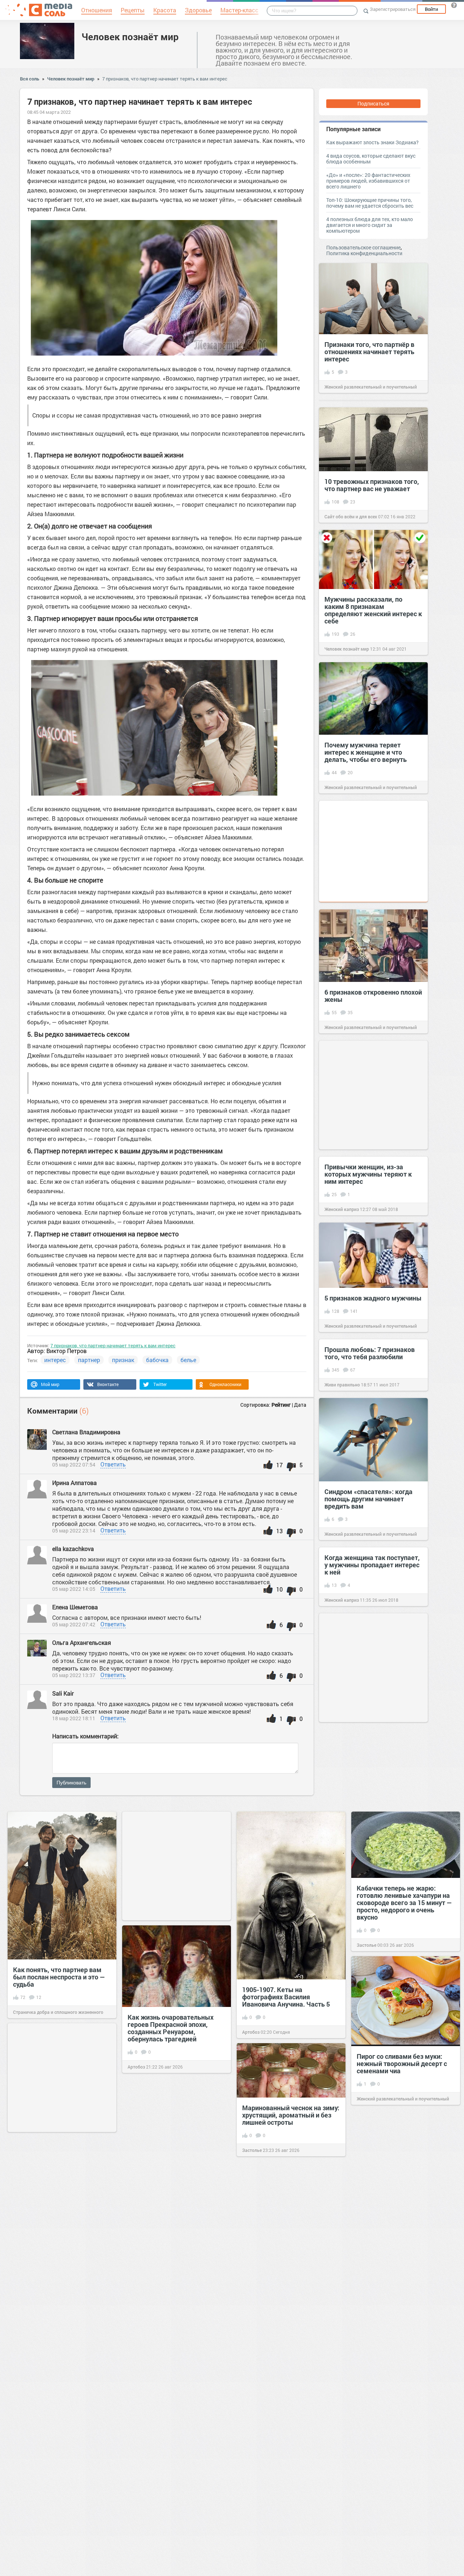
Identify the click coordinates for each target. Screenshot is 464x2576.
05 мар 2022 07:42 (74, 1624)
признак (123, 1360)
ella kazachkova (74, 1549)
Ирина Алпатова (74, 1483)
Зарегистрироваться (393, 9)
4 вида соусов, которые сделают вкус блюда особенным (371, 159)
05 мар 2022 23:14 (74, 1530)
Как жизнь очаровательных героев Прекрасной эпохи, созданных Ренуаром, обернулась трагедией (171, 2028)
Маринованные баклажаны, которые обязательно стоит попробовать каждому (171, 2530)
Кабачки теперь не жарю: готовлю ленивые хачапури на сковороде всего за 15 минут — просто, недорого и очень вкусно (404, 1903)
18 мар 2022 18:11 (74, 1718)
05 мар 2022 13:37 (74, 1675)
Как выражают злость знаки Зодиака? (372, 142)
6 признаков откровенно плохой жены (373, 996)
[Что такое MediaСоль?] (454, 5)
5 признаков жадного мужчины (373, 1298)
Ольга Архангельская (82, 1642)
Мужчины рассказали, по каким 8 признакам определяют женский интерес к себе (373, 610)
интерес (55, 1360)
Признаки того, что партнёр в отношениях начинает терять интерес (369, 352)
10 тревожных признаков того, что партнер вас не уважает (372, 485)
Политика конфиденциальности (364, 253)
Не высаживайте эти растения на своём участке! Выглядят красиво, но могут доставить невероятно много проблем (60, 2231)
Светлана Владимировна (86, 1432)
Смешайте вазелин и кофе (283, 2421)
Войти (431, 9)
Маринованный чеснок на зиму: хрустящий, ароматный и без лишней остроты (291, 2115)
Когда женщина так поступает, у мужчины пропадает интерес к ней (372, 1565)
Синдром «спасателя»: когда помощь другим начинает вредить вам (368, 1499)
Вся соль (30, 79)
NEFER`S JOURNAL (376, 2235)
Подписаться (373, 103)
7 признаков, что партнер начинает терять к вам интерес (165, 79)
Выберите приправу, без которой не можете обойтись (58, 2430)
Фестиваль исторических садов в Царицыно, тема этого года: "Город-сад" (405, 2200)
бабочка (157, 1360)
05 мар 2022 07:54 (74, 1465)
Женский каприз (342, 1209)
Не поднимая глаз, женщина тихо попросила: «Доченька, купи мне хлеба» (172, 2266)
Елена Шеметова (76, 1607)
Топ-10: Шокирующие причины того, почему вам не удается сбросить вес (370, 203)
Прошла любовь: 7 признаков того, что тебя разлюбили (370, 1353)
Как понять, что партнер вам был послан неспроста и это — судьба (59, 1977)
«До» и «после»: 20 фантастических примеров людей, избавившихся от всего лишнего (368, 181)
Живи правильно (342, 1385)
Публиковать (71, 1783)
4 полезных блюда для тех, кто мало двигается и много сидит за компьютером (370, 225)
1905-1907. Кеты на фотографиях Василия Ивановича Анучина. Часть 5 (286, 1997)
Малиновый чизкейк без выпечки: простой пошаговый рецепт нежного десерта (403, 2336)
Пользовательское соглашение (363, 247)
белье (188, 1360)
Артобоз (251, 2032)
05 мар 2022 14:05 (74, 1589)
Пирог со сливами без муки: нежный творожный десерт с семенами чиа (402, 2063)
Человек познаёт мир (130, 37)
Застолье (366, 1945)
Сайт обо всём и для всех (351, 517)
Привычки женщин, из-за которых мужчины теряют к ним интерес (368, 1174)
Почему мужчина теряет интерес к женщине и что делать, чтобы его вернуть (366, 752)
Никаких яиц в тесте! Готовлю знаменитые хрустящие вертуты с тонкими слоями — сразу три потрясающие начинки (173, 2401)
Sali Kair (63, 1693)
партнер (89, 1360)
